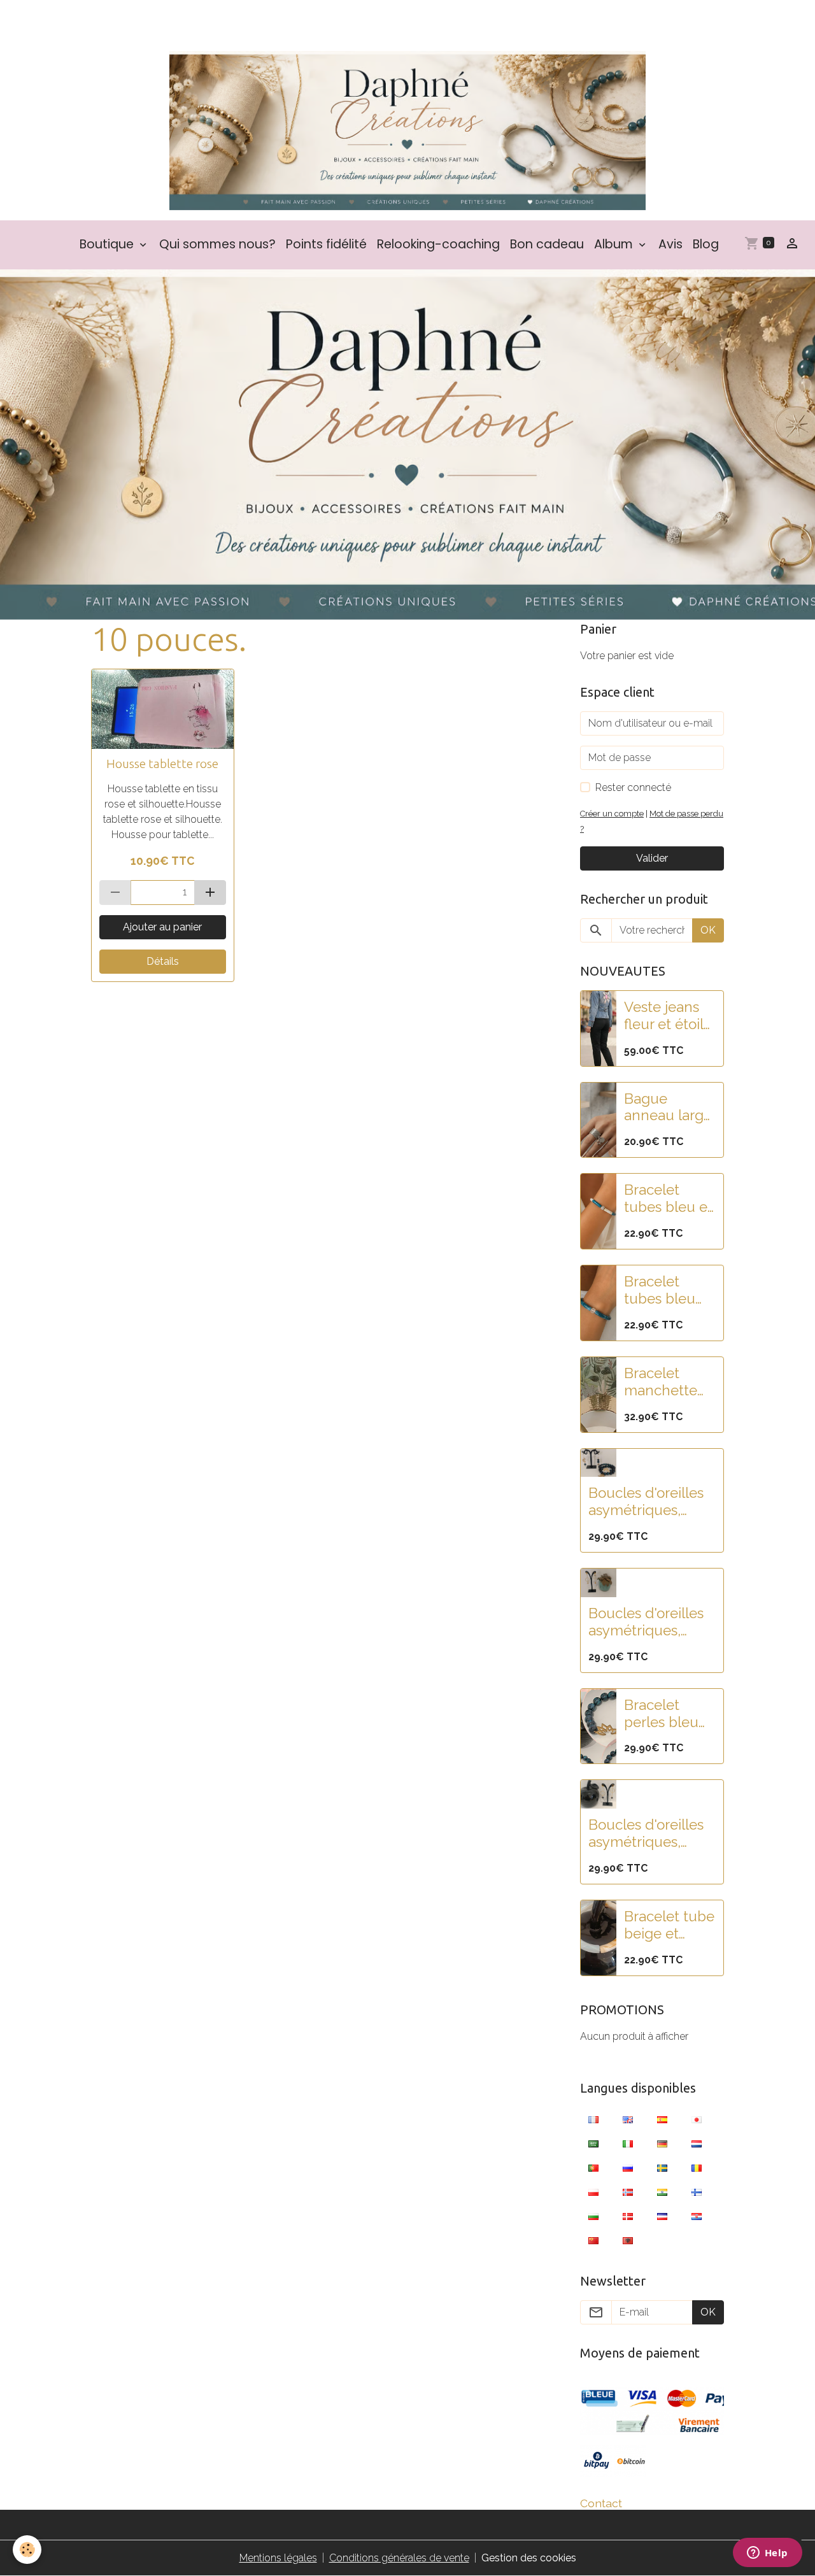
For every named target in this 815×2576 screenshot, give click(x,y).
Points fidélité (326, 244)
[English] (628, 2119)
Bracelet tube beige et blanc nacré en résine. (669, 1925)
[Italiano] (628, 2144)
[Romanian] (697, 2168)
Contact (601, 2503)
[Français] (593, 2119)
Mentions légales (278, 2558)
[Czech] (662, 2216)
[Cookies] (27, 2550)
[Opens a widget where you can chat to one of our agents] (767, 2554)
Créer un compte (612, 814)
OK (708, 930)
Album (615, 244)
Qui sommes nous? (217, 244)
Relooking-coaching (438, 244)
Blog (706, 244)
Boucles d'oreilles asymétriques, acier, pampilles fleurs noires (646, 1833)
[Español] (662, 2119)
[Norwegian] (628, 2192)
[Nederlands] (697, 2144)
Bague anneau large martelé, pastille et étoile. (668, 1107)
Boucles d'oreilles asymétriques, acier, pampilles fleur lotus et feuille (646, 1622)
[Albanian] (628, 2240)
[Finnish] (697, 2192)
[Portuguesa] (593, 2168)
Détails (163, 961)
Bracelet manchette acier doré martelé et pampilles (661, 1382)
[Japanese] (697, 2119)
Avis (670, 244)
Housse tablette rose (162, 764)
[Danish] (628, 2216)
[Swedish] (662, 2168)
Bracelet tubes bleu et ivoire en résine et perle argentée (668, 1199)
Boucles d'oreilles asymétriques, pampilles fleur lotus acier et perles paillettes (646, 1502)
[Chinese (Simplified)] (593, 2240)
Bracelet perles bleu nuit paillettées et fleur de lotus (668, 1714)
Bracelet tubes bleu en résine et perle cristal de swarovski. (668, 1290)
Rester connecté (633, 787)
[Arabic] (593, 2144)
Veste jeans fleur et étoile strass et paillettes (668, 1016)
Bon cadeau (547, 244)
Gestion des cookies (529, 2558)
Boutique (108, 244)
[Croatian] (697, 2216)
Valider (652, 858)
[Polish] (593, 2192)
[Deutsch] (662, 2144)
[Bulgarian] (593, 2216)
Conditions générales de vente (399, 2558)
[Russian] (628, 2168)
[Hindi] (662, 2192)
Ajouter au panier (162, 927)
